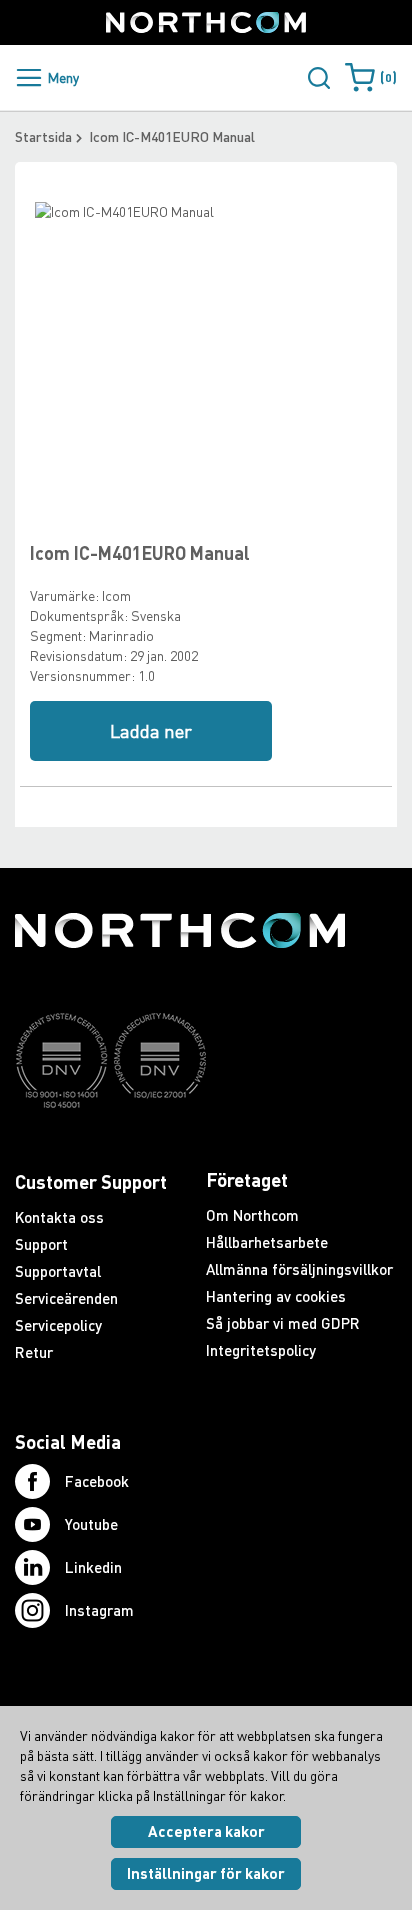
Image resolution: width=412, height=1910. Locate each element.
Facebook (97, 1481)
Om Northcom (252, 1215)
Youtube (91, 1524)
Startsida (43, 136)
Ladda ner (151, 731)
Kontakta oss (59, 1217)
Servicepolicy (58, 1325)
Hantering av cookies (276, 1296)
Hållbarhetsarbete (267, 1242)
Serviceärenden (66, 1298)
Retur (34, 1352)
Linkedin (93, 1567)
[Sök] (319, 78)
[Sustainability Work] (180, 1147)
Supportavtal (58, 1271)
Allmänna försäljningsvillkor (299, 1269)
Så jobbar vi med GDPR (283, 1323)
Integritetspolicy (261, 1350)
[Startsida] (206, 22)
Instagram (99, 1610)
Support (41, 1244)
